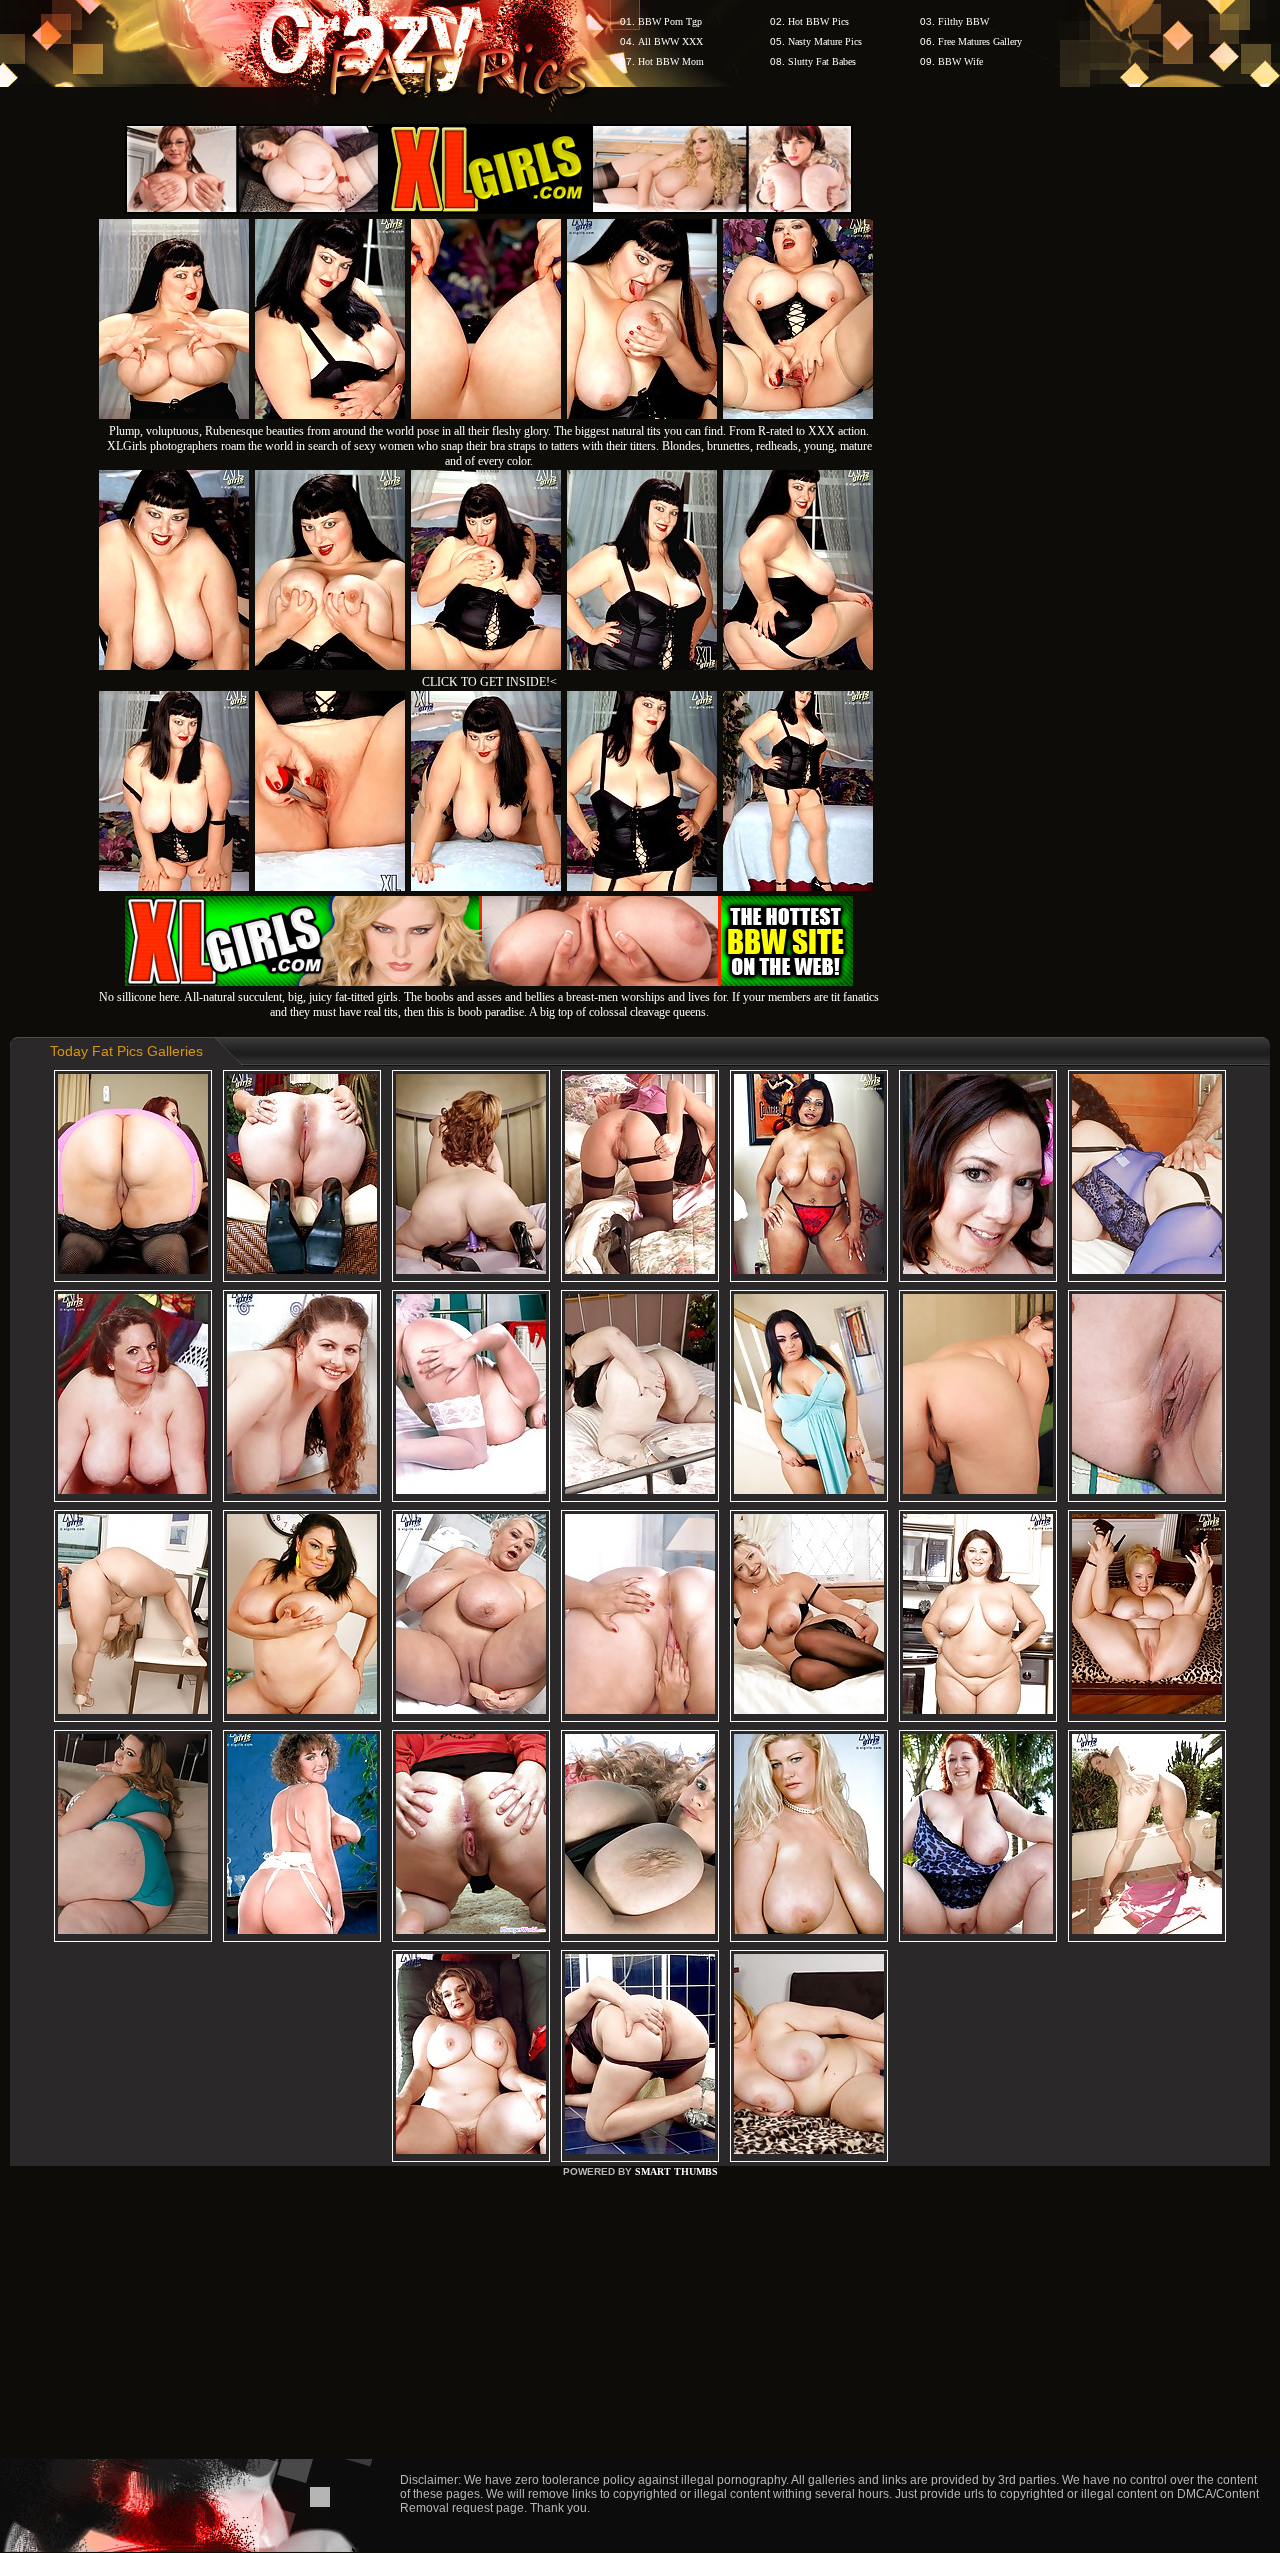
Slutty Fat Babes (822, 61)
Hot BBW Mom (671, 61)
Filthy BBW (963, 21)
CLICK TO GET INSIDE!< (489, 682)
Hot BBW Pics (818, 21)
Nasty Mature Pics (825, 41)
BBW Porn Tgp (670, 21)
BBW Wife (960, 61)
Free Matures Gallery (980, 41)
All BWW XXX (670, 41)
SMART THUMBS (676, 2171)
